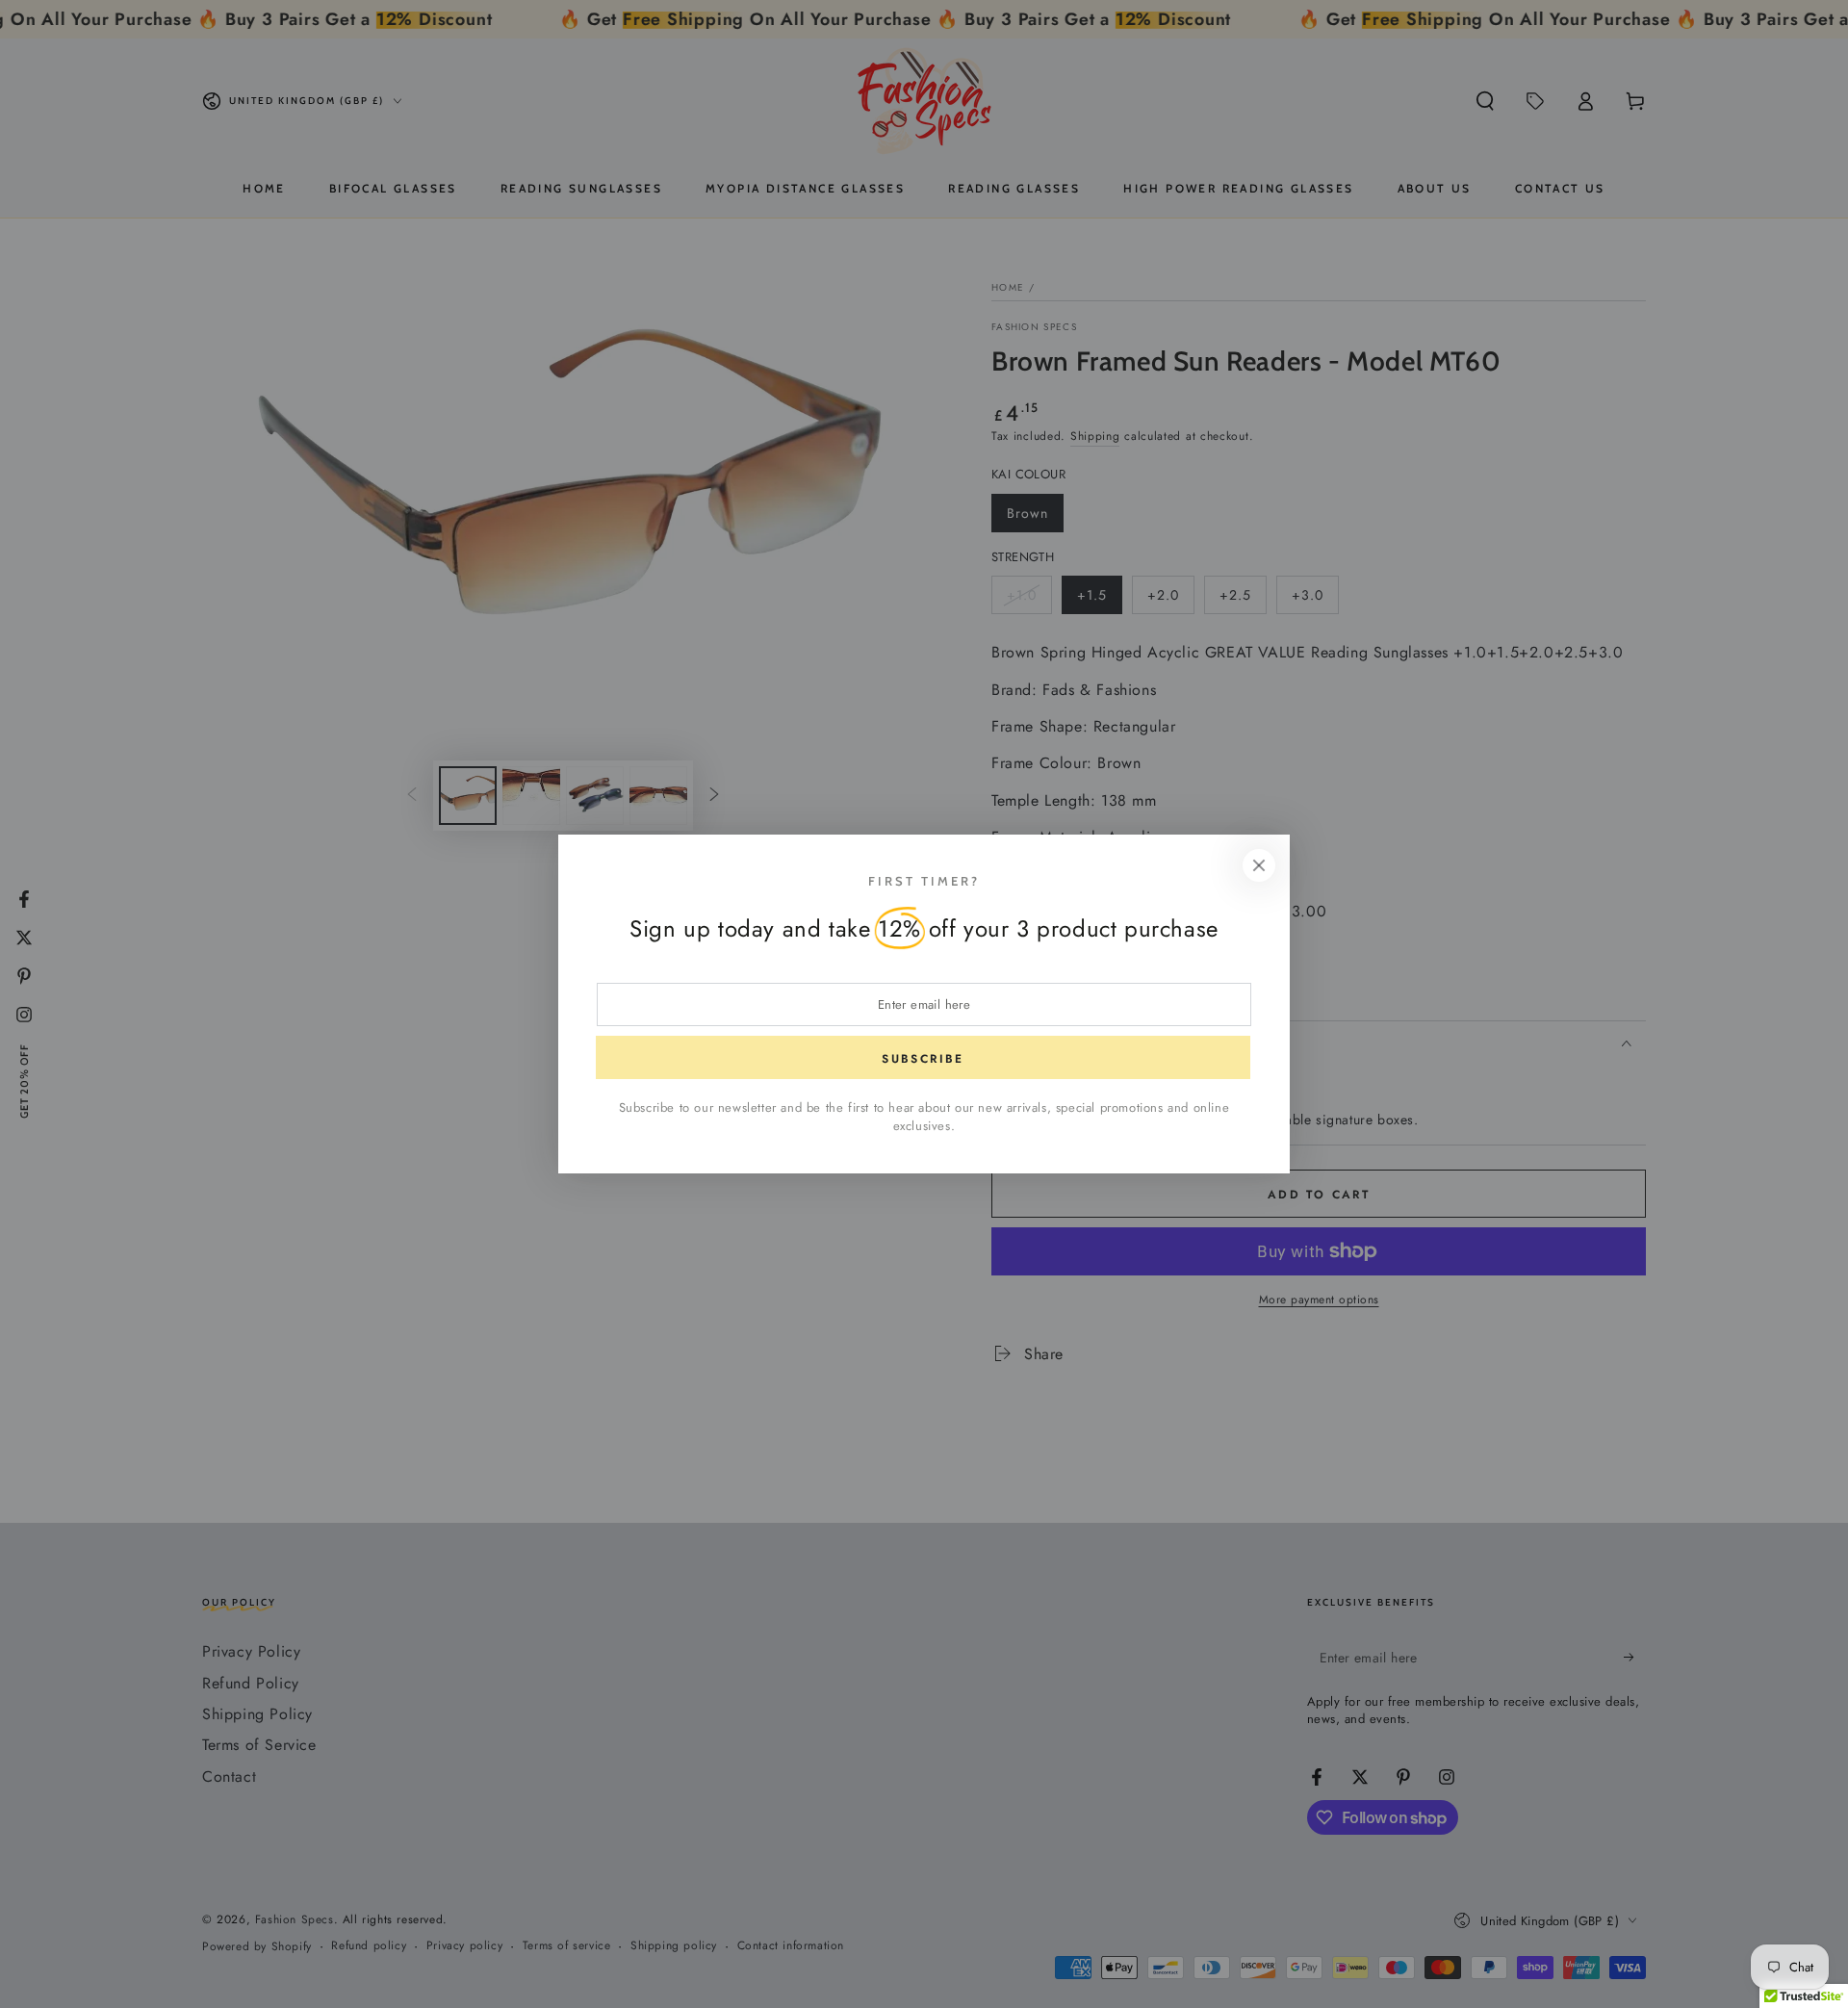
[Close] (1259, 865)
